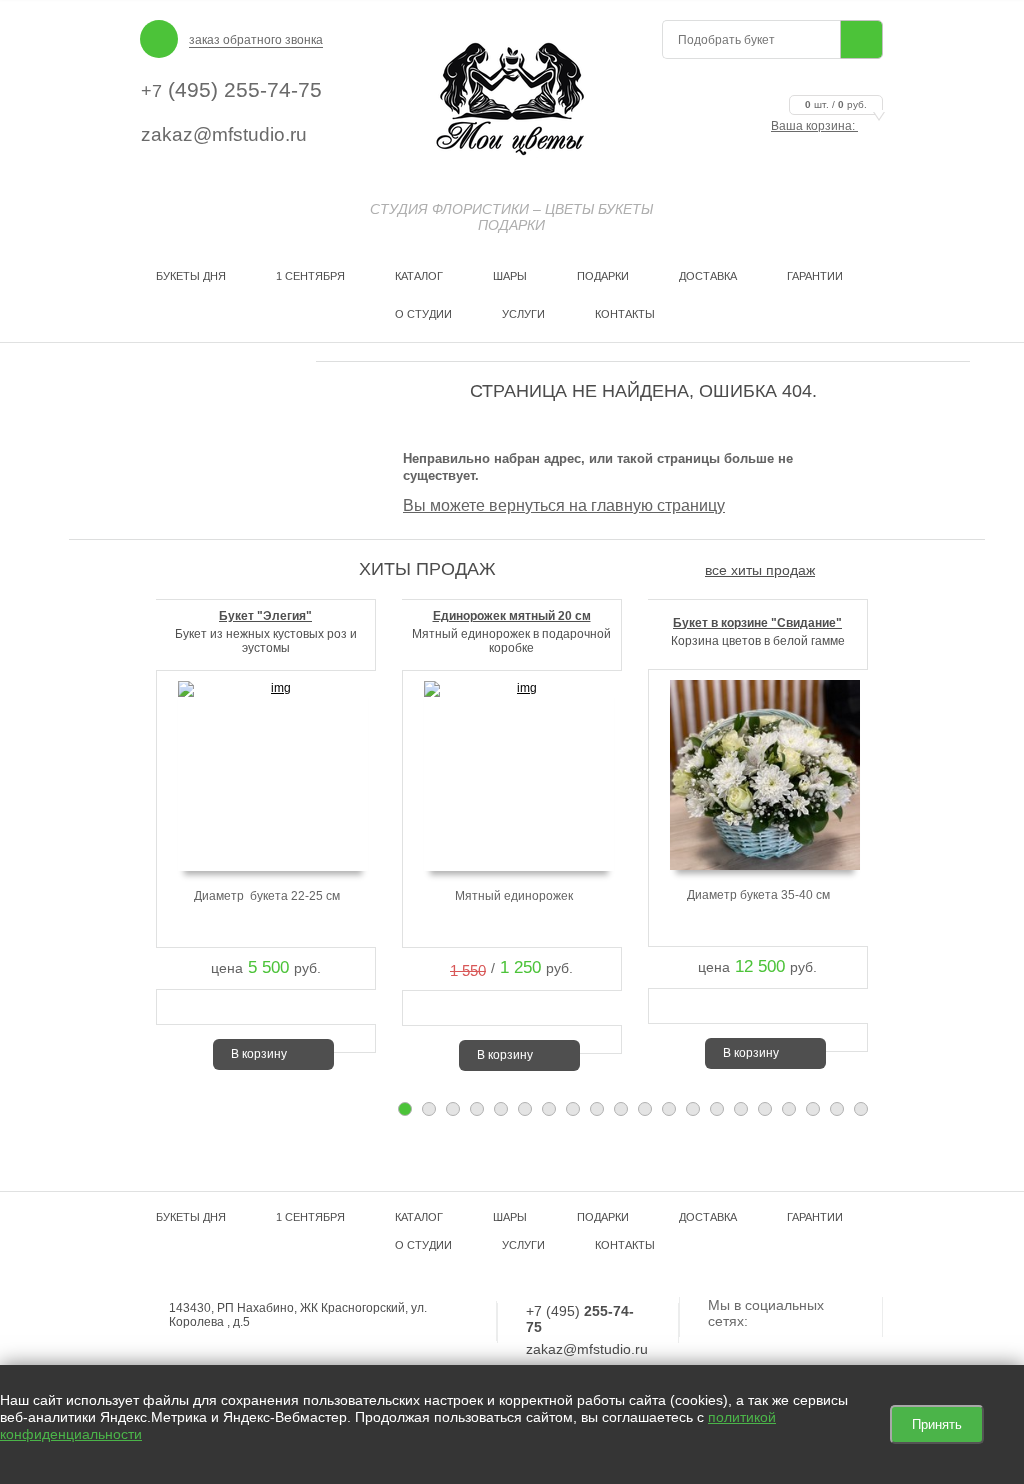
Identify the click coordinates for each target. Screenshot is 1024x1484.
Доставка (708, 276)
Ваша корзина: (819, 126)
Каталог (419, 276)
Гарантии (815, 276)
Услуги (523, 314)
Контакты (625, 314)
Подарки (603, 276)
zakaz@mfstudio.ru (224, 134)
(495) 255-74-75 (231, 89)
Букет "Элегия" (265, 616)
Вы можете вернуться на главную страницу (564, 505)
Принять (937, 1424)
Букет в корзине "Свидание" (757, 623)
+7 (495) (580, 1319)
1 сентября (310, 276)
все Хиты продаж (760, 570)
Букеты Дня (191, 276)
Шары (510, 276)
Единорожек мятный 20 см (512, 616)
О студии (423, 314)
